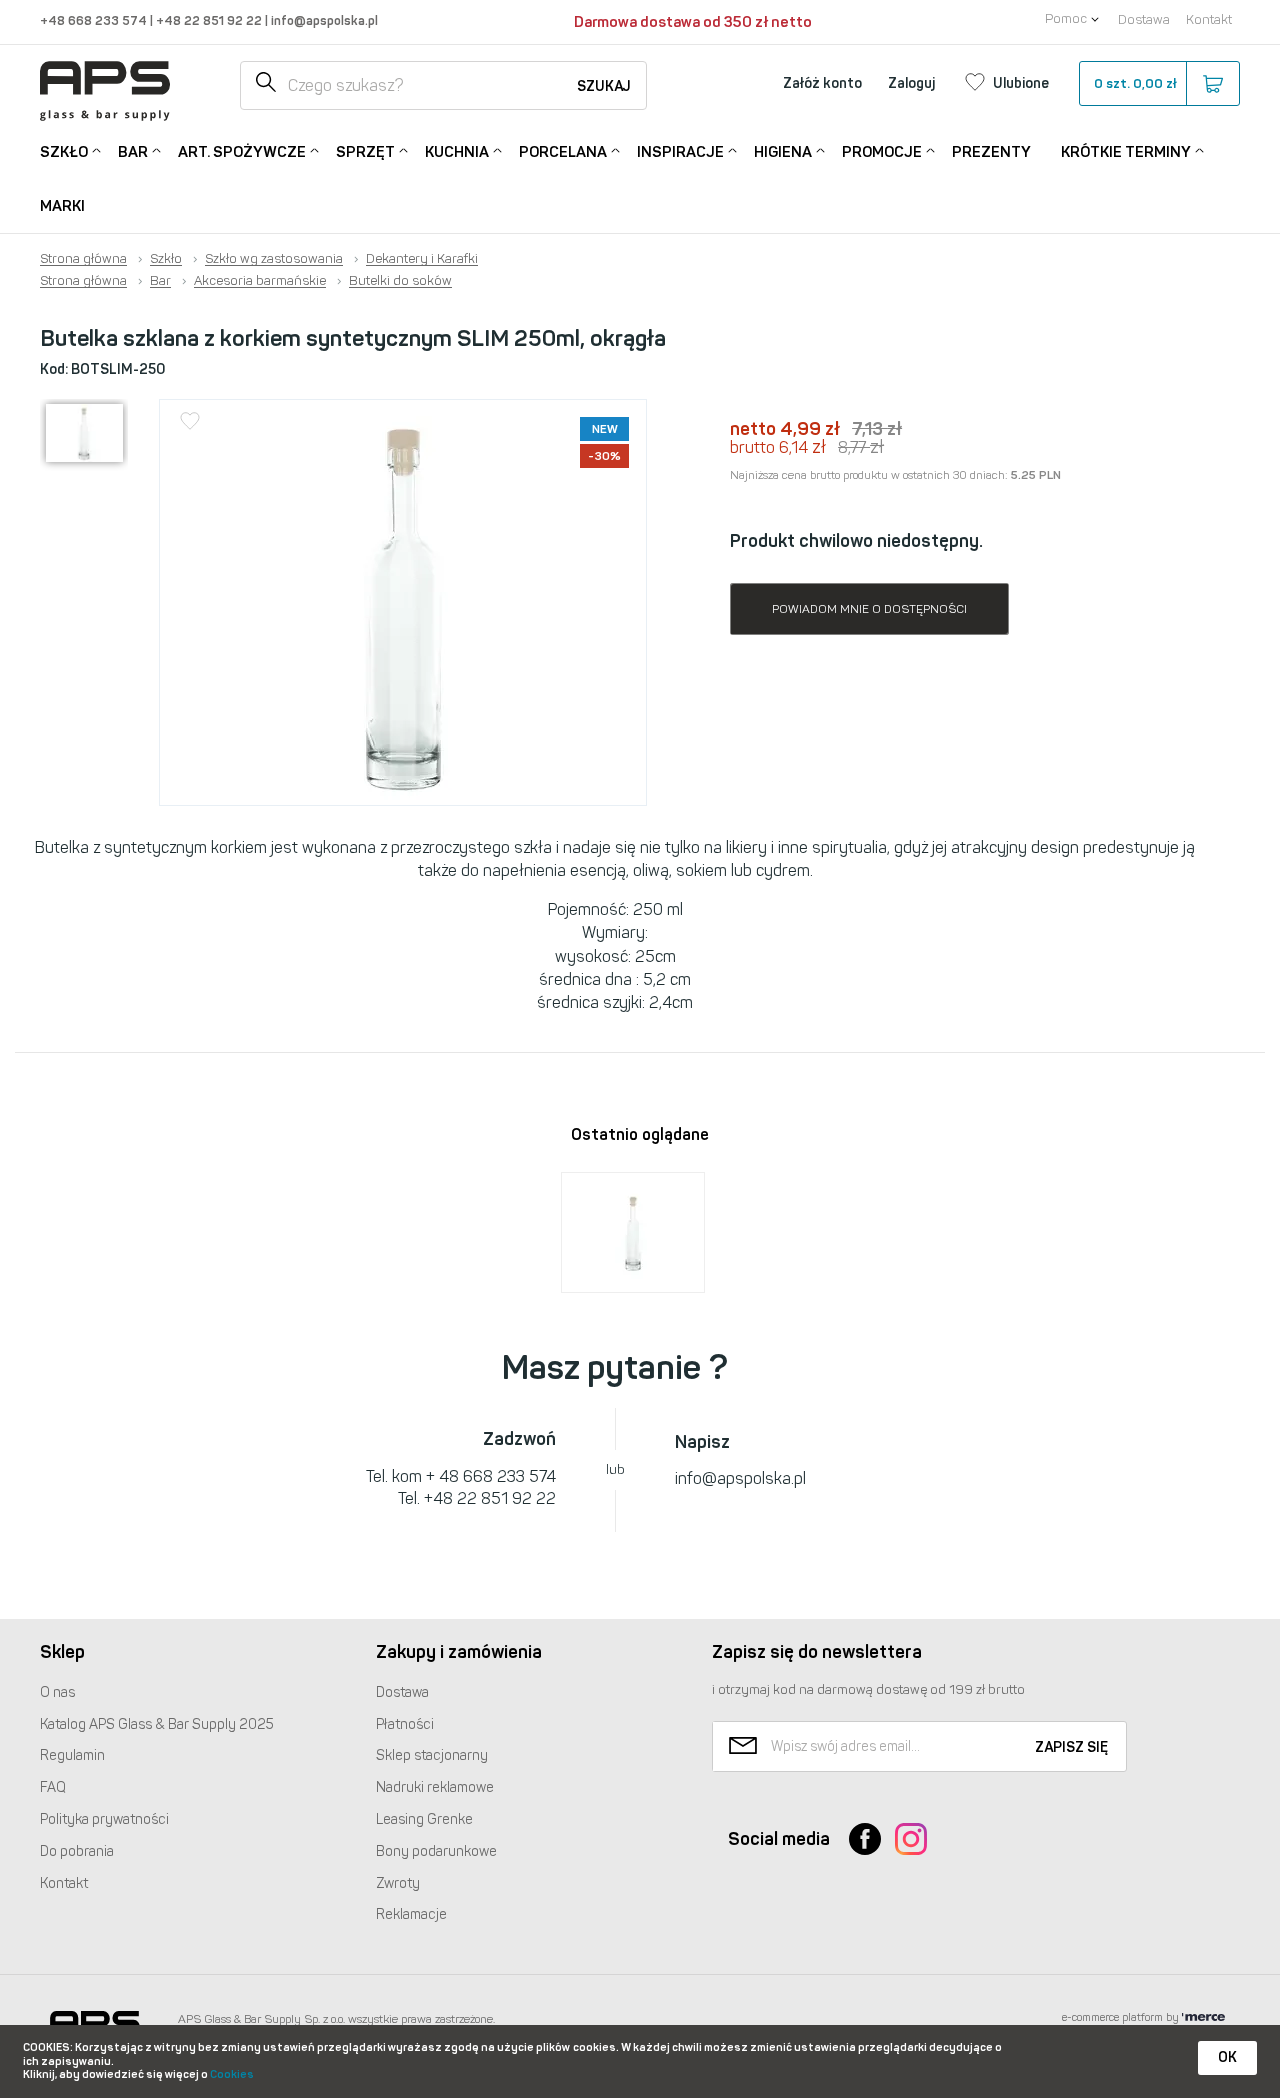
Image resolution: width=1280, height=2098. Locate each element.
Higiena (783, 152)
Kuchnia (457, 152)
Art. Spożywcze (242, 152)
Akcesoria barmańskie (260, 281)
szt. (1135, 83)
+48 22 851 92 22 (210, 20)
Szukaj (604, 86)
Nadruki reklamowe (435, 1787)
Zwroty (398, 1883)
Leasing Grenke (424, 1819)
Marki (62, 206)
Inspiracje (680, 152)
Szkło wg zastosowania (274, 259)
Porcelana (563, 152)
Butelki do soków (400, 281)
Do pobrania (77, 1851)
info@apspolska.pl (323, 20)
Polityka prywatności (104, 1819)
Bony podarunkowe (436, 1851)
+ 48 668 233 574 (491, 1476)
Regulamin (72, 1755)
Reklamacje (411, 1914)
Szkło (64, 152)
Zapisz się (1071, 1747)
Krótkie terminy (1126, 152)
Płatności (405, 1724)
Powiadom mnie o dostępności (869, 609)
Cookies (232, 2074)
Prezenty (991, 152)
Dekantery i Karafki (422, 259)
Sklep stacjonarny (432, 1755)
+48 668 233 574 (95, 20)
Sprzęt (365, 152)
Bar (133, 152)
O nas (57, 1692)
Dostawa (1144, 19)
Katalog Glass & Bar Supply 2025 (157, 1724)
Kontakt (1209, 19)
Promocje (882, 152)
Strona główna (83, 259)
